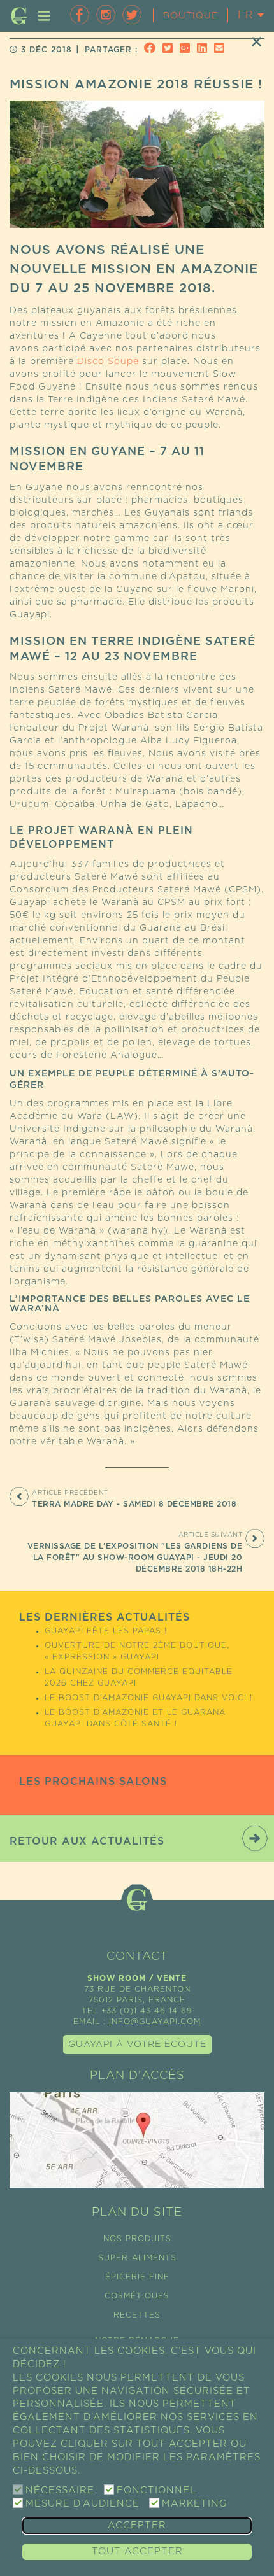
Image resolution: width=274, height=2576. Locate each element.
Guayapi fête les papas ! (106, 1631)
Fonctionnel (156, 2490)
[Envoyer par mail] (221, 50)
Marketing (194, 2504)
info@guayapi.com (155, 2022)
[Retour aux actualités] (256, 41)
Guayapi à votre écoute (137, 2045)
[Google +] (187, 50)
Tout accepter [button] (137, 2551)
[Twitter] (132, 15)
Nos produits (137, 2239)
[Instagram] (106, 15)
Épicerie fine (137, 2277)
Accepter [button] (137, 2525)
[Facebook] (80, 15)
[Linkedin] (204, 50)
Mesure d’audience (83, 2504)
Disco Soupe (108, 362)
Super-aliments (137, 2258)
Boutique (191, 16)
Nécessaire (60, 2490)
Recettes (137, 2315)
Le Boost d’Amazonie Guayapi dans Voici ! (148, 1698)
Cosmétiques (137, 2296)
